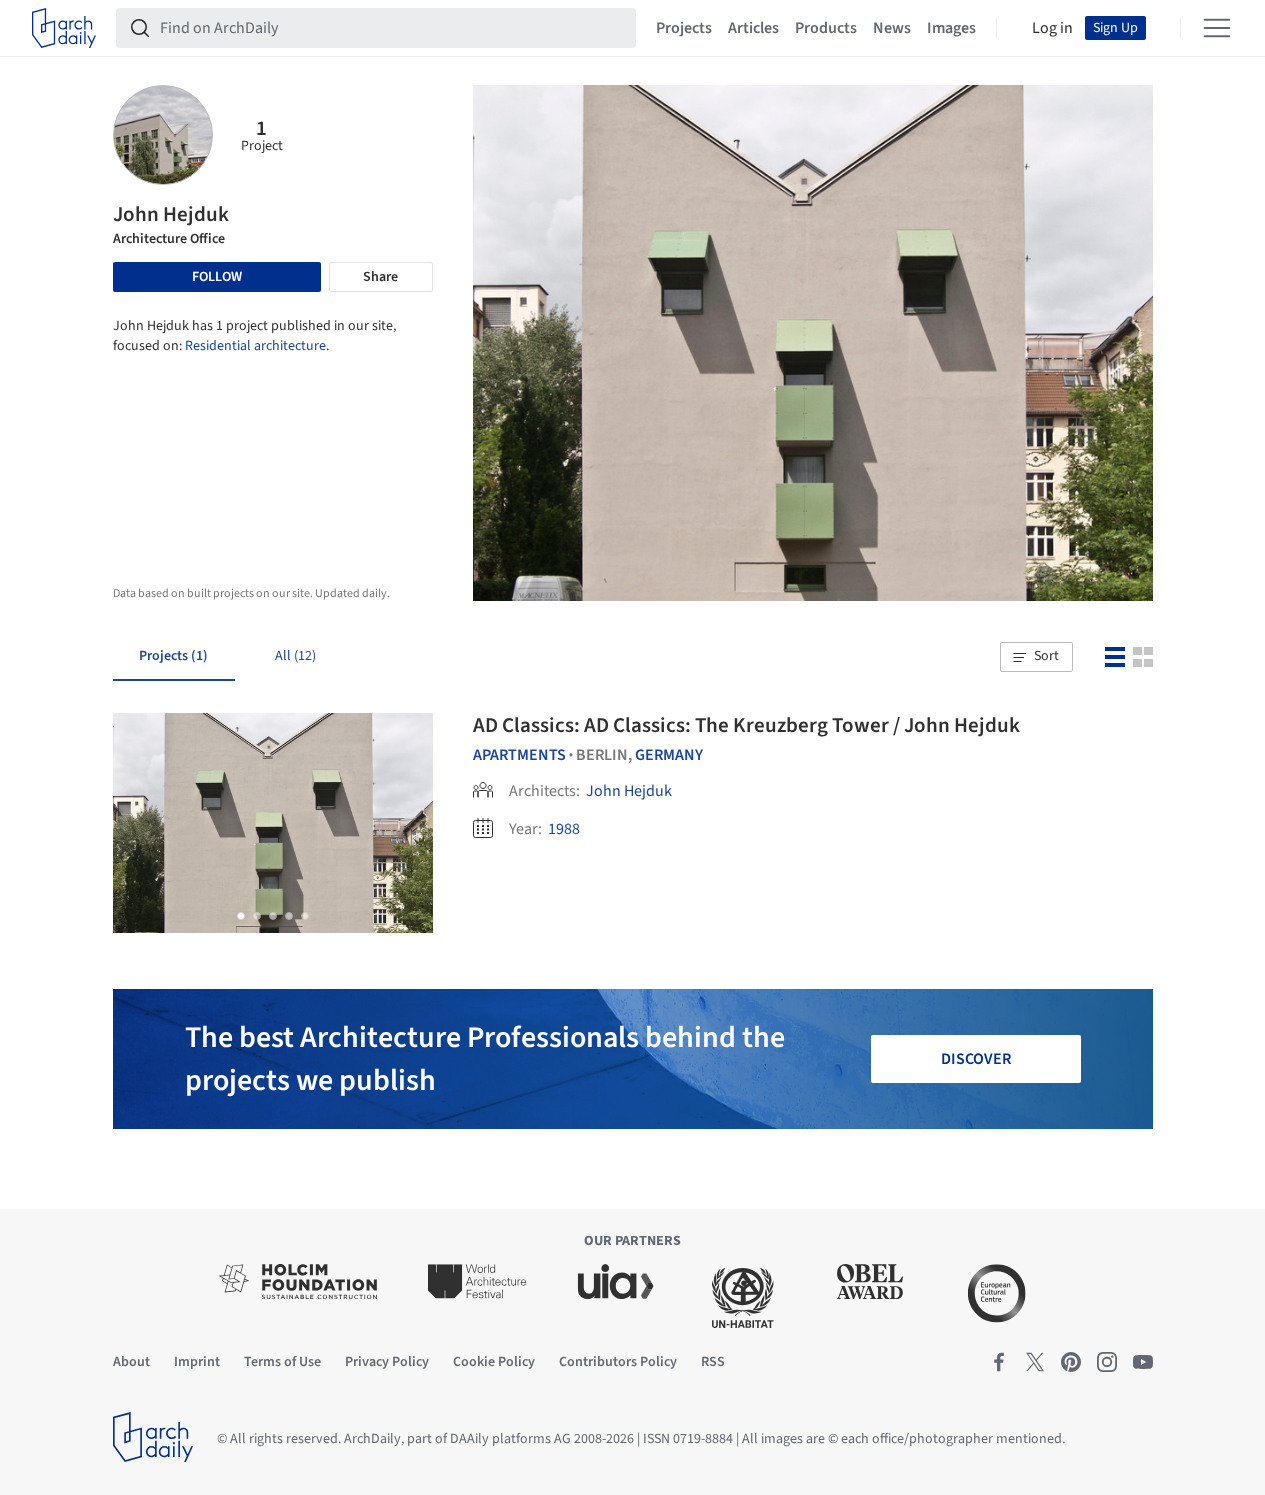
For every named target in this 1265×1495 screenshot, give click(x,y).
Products (826, 28)
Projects (684, 28)
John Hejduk (629, 791)
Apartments (519, 755)
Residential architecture (255, 346)
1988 (564, 829)
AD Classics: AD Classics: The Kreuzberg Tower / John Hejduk (746, 725)
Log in (1052, 28)
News (892, 28)
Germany (669, 755)
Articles (753, 28)
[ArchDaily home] (64, 28)
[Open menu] (1217, 28)
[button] (1036, 657)
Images (951, 28)
